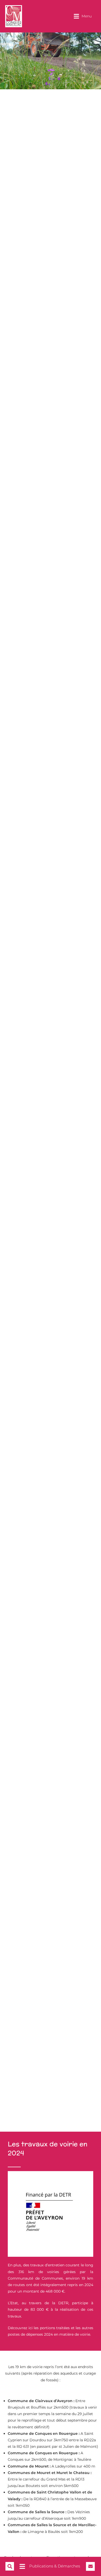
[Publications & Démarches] (22, 2566)
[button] (83, 16)
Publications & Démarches (55, 2566)
